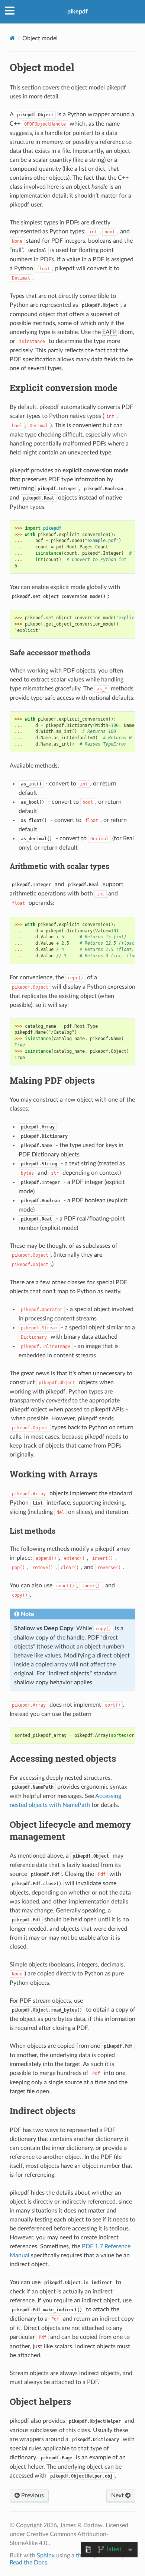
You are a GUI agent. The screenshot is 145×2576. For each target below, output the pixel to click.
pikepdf (78, 12)
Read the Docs (28, 2563)
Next (118, 2495)
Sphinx (46, 2555)
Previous (32, 2495)
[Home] (12, 38)
